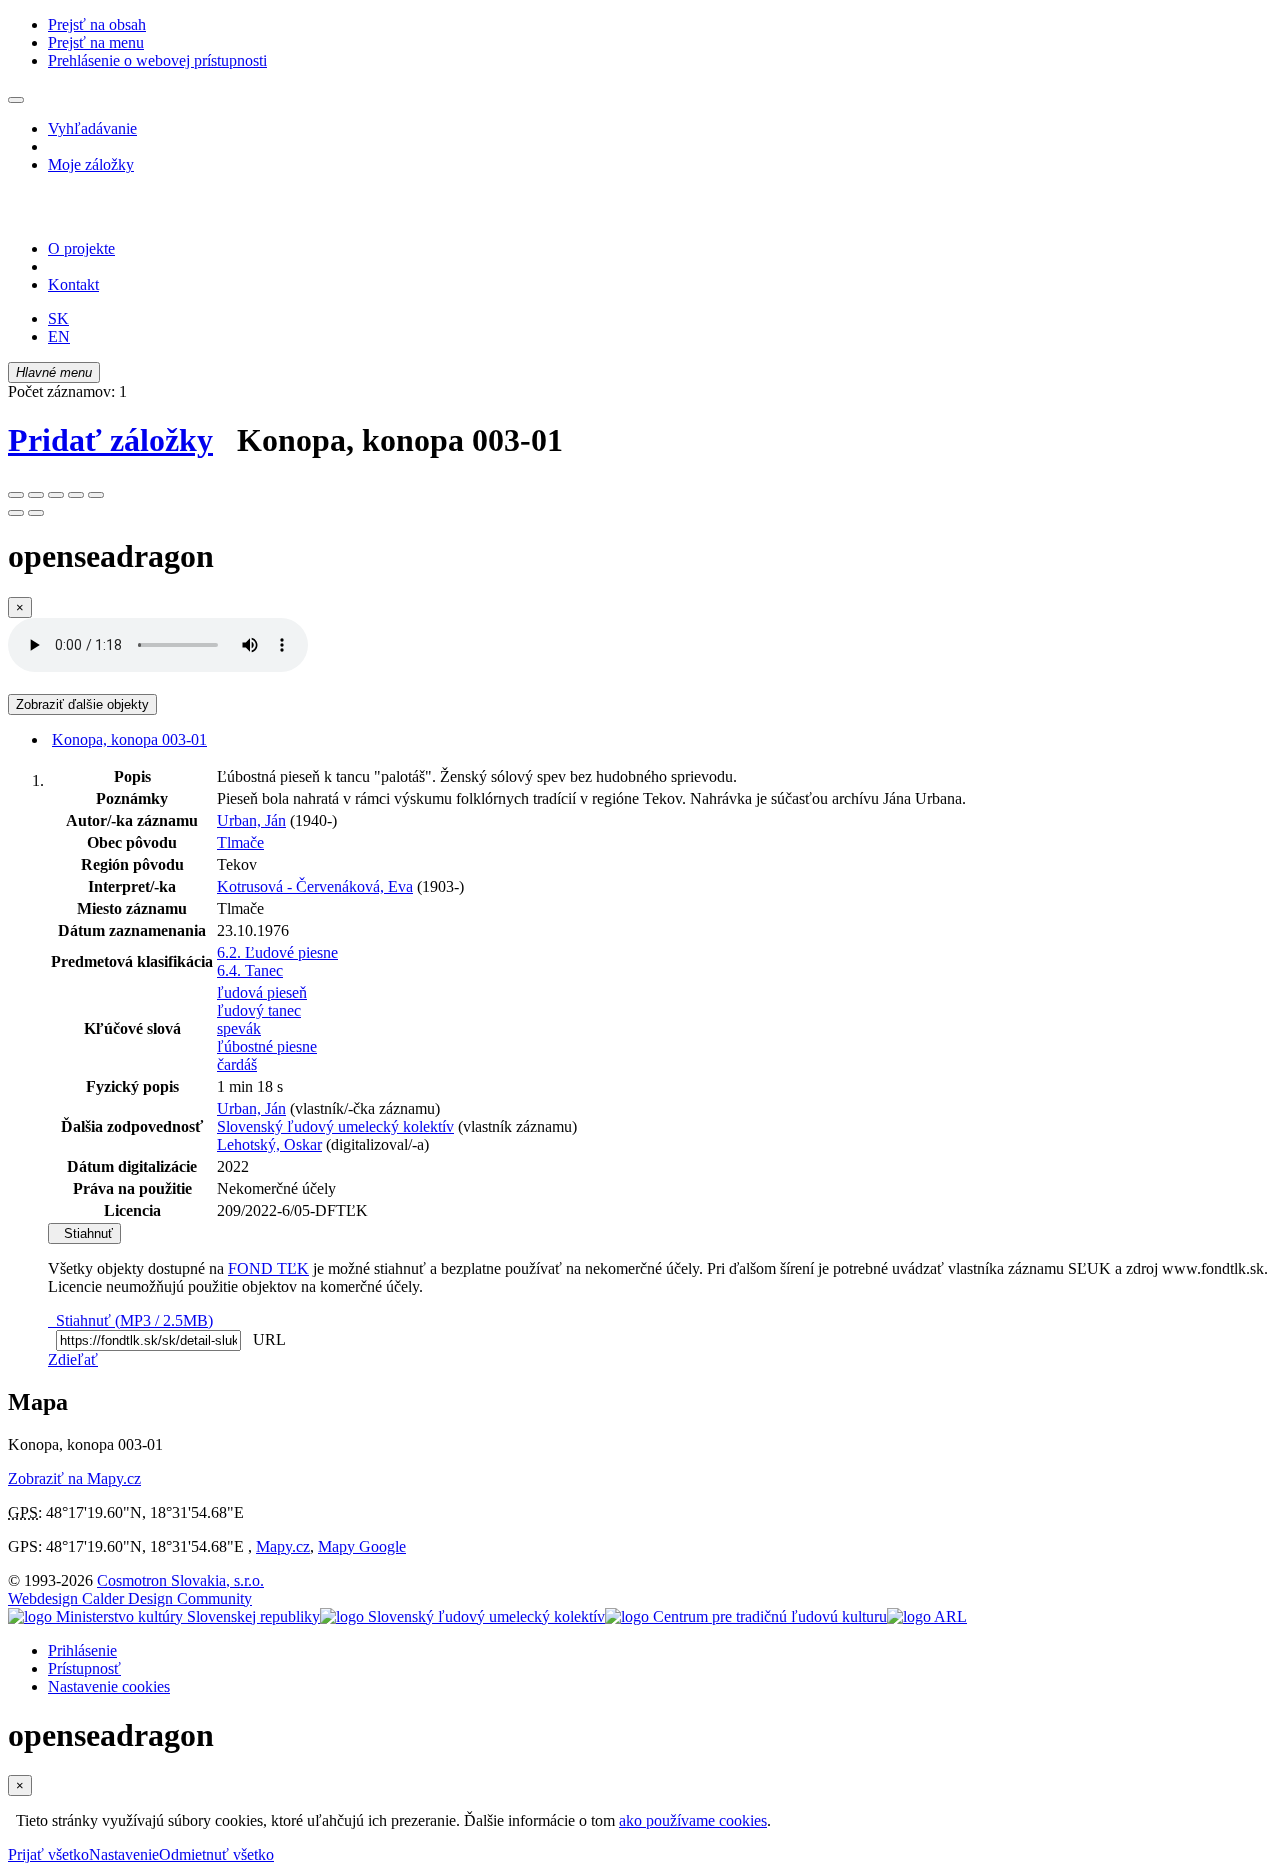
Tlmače (240, 842)
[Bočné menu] (16, 100)
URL (265, 1339)
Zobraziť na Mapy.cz (74, 1478)
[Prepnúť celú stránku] (76, 495)
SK (58, 318)
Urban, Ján (251, 820)
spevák (239, 1028)
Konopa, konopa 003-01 (129, 739)
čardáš (237, 1064)
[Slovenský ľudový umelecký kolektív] (462, 1616)
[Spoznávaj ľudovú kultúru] (133, 214)
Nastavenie (124, 1854)
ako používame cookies (693, 1820)
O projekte (81, 248)
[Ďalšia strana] (36, 513)
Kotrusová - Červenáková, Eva (315, 886)
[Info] (96, 495)
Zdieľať (73, 1359)
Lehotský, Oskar (269, 1144)
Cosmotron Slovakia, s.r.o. (180, 1580)
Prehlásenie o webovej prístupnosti (157, 60)
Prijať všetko (48, 1854)
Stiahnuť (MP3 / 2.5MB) (130, 1320)
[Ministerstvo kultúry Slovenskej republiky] (164, 1616)
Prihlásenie (82, 1650)
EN (59, 336)
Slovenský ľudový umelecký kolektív (335, 1126)
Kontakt (73, 284)
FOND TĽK (268, 1268)
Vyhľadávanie (92, 128)
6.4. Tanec (250, 970)
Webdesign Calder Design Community (130, 1598)
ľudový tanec (259, 1010)
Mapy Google (362, 1546)
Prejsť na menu (96, 42)
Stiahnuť (84, 1233)
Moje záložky (91, 164)
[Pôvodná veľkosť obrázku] (56, 495)
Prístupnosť (84, 1668)
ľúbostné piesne (267, 1046)
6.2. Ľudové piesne (277, 952)
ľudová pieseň (262, 992)
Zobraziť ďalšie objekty (82, 704)
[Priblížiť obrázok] (16, 495)
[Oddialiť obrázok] (36, 495)
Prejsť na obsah (97, 24)
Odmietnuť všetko (216, 1854)
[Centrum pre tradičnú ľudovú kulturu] (746, 1616)
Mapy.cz (283, 1546)
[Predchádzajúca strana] (16, 513)
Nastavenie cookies (109, 1686)
